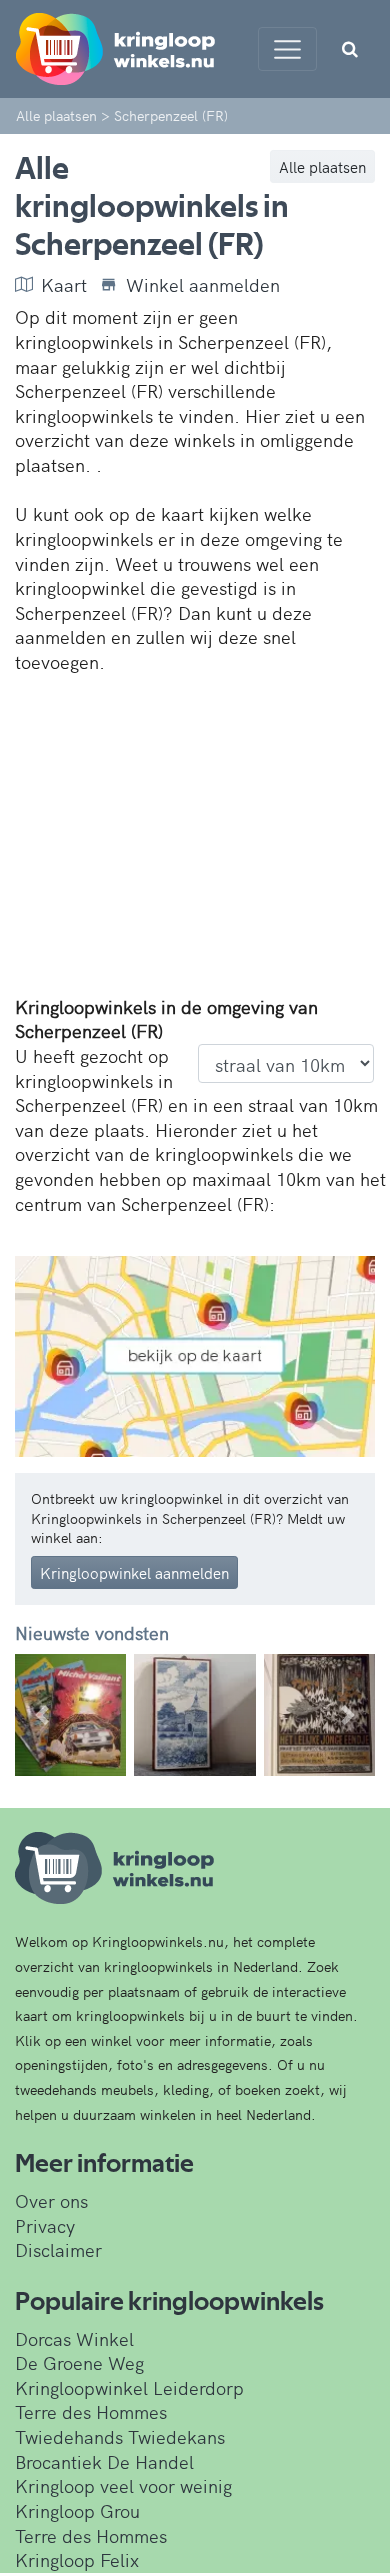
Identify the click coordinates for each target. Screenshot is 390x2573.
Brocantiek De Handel (104, 2461)
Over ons (51, 2200)
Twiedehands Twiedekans (120, 2436)
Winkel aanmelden (203, 285)
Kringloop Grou (77, 2510)
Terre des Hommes (91, 2411)
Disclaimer (58, 2249)
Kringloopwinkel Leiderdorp (129, 2387)
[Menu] (287, 49)
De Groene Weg (79, 2362)
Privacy (45, 2225)
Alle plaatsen (322, 166)
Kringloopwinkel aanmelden (134, 1572)
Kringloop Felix (77, 2559)
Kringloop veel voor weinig (123, 2485)
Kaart (64, 285)
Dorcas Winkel (74, 2338)
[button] (42, 1715)
